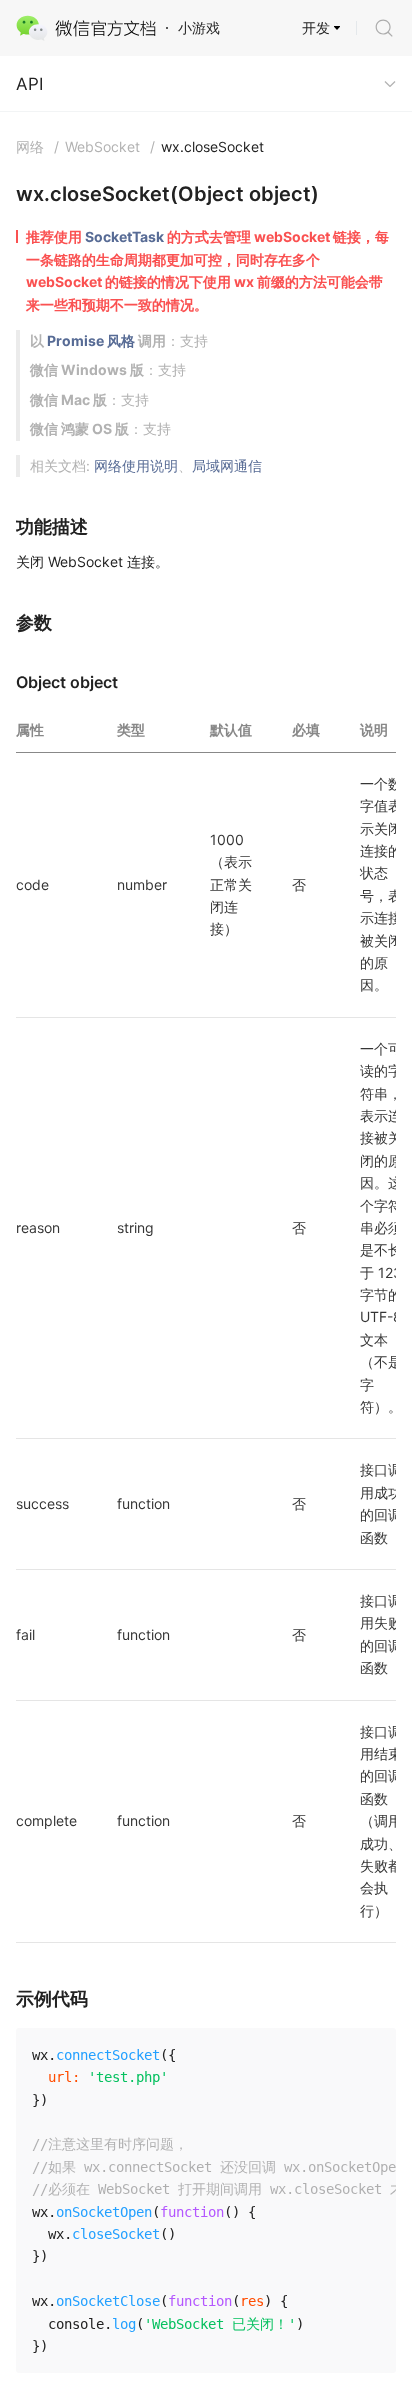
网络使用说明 (136, 465)
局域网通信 (227, 465)
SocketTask (124, 236)
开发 (316, 27)
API (29, 84)
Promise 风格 (91, 340)
